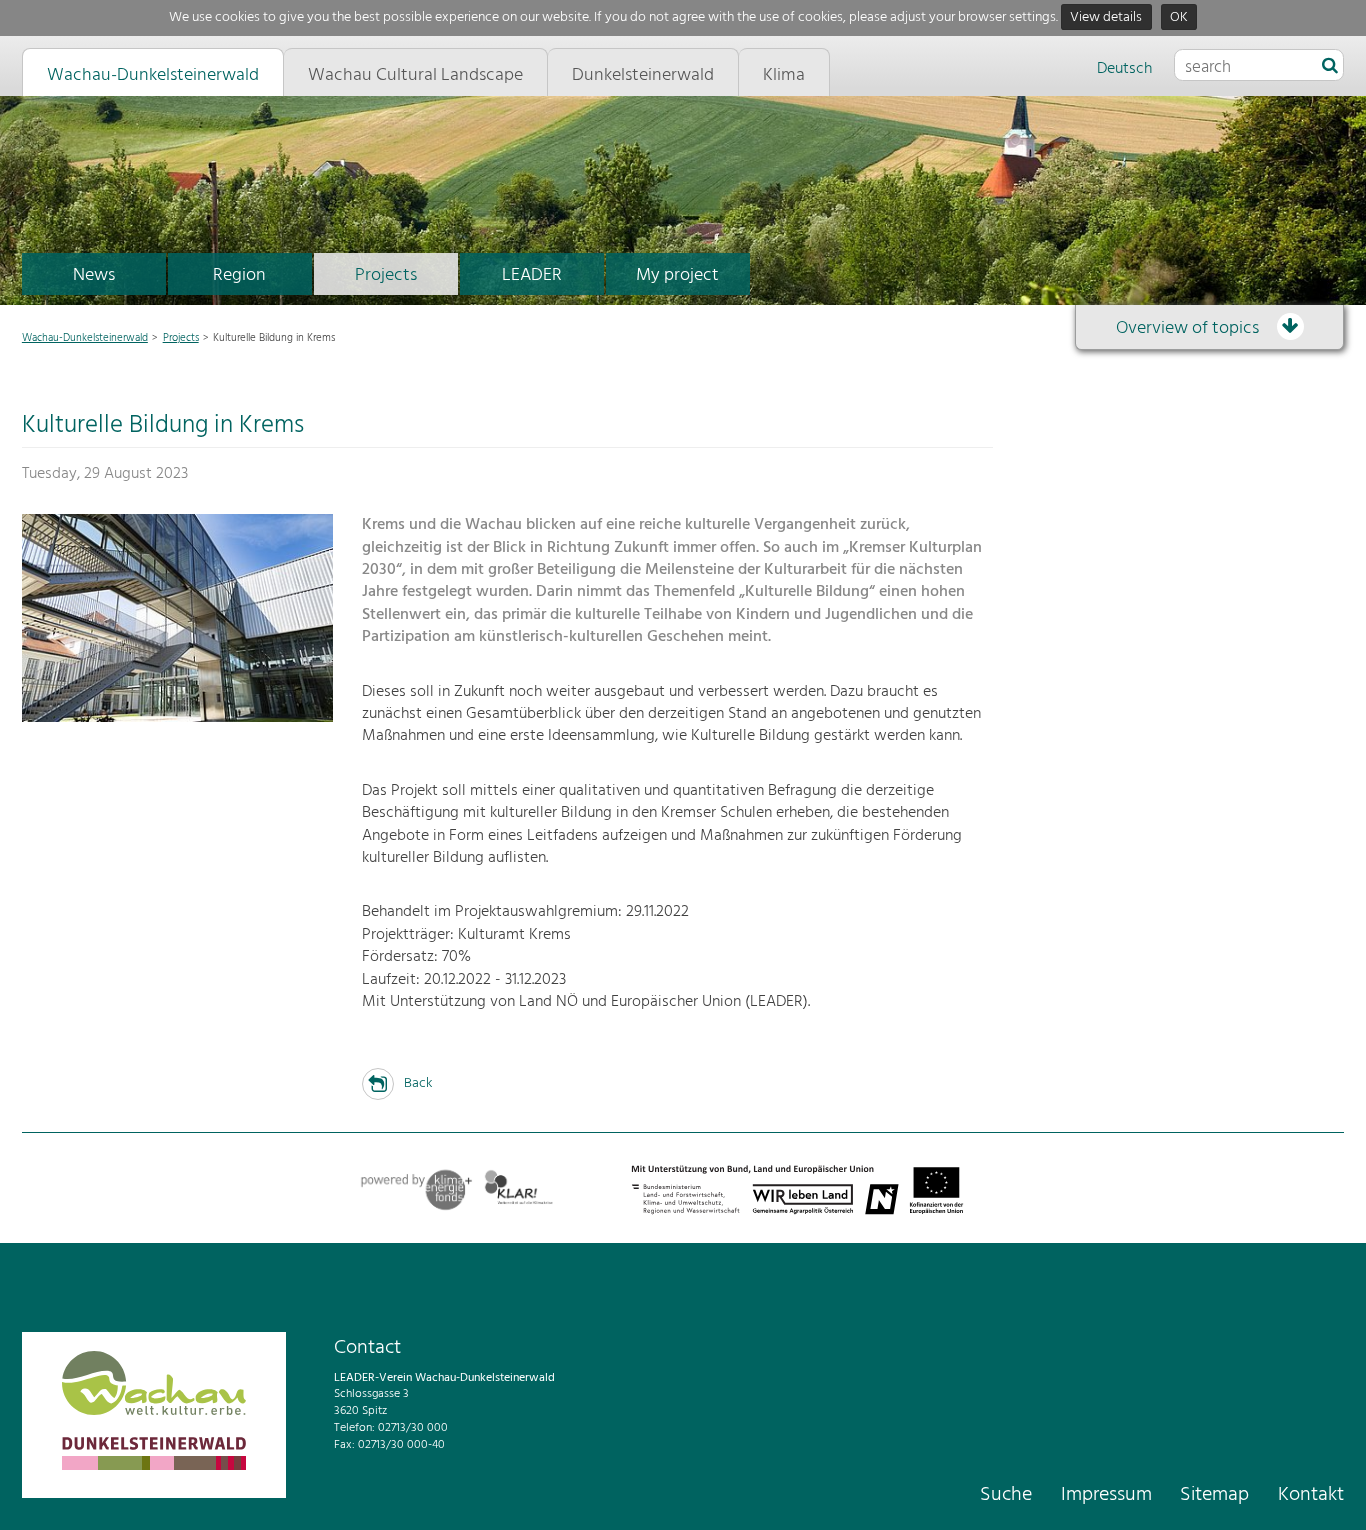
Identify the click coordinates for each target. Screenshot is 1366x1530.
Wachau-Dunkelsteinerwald (85, 338)
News (94, 275)
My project (677, 275)
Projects (386, 275)
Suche (1006, 1495)
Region (239, 275)
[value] (1330, 67)
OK (1179, 17)
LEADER (532, 275)
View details (1106, 17)
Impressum (1106, 1495)
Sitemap (1214, 1495)
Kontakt (1311, 1495)
